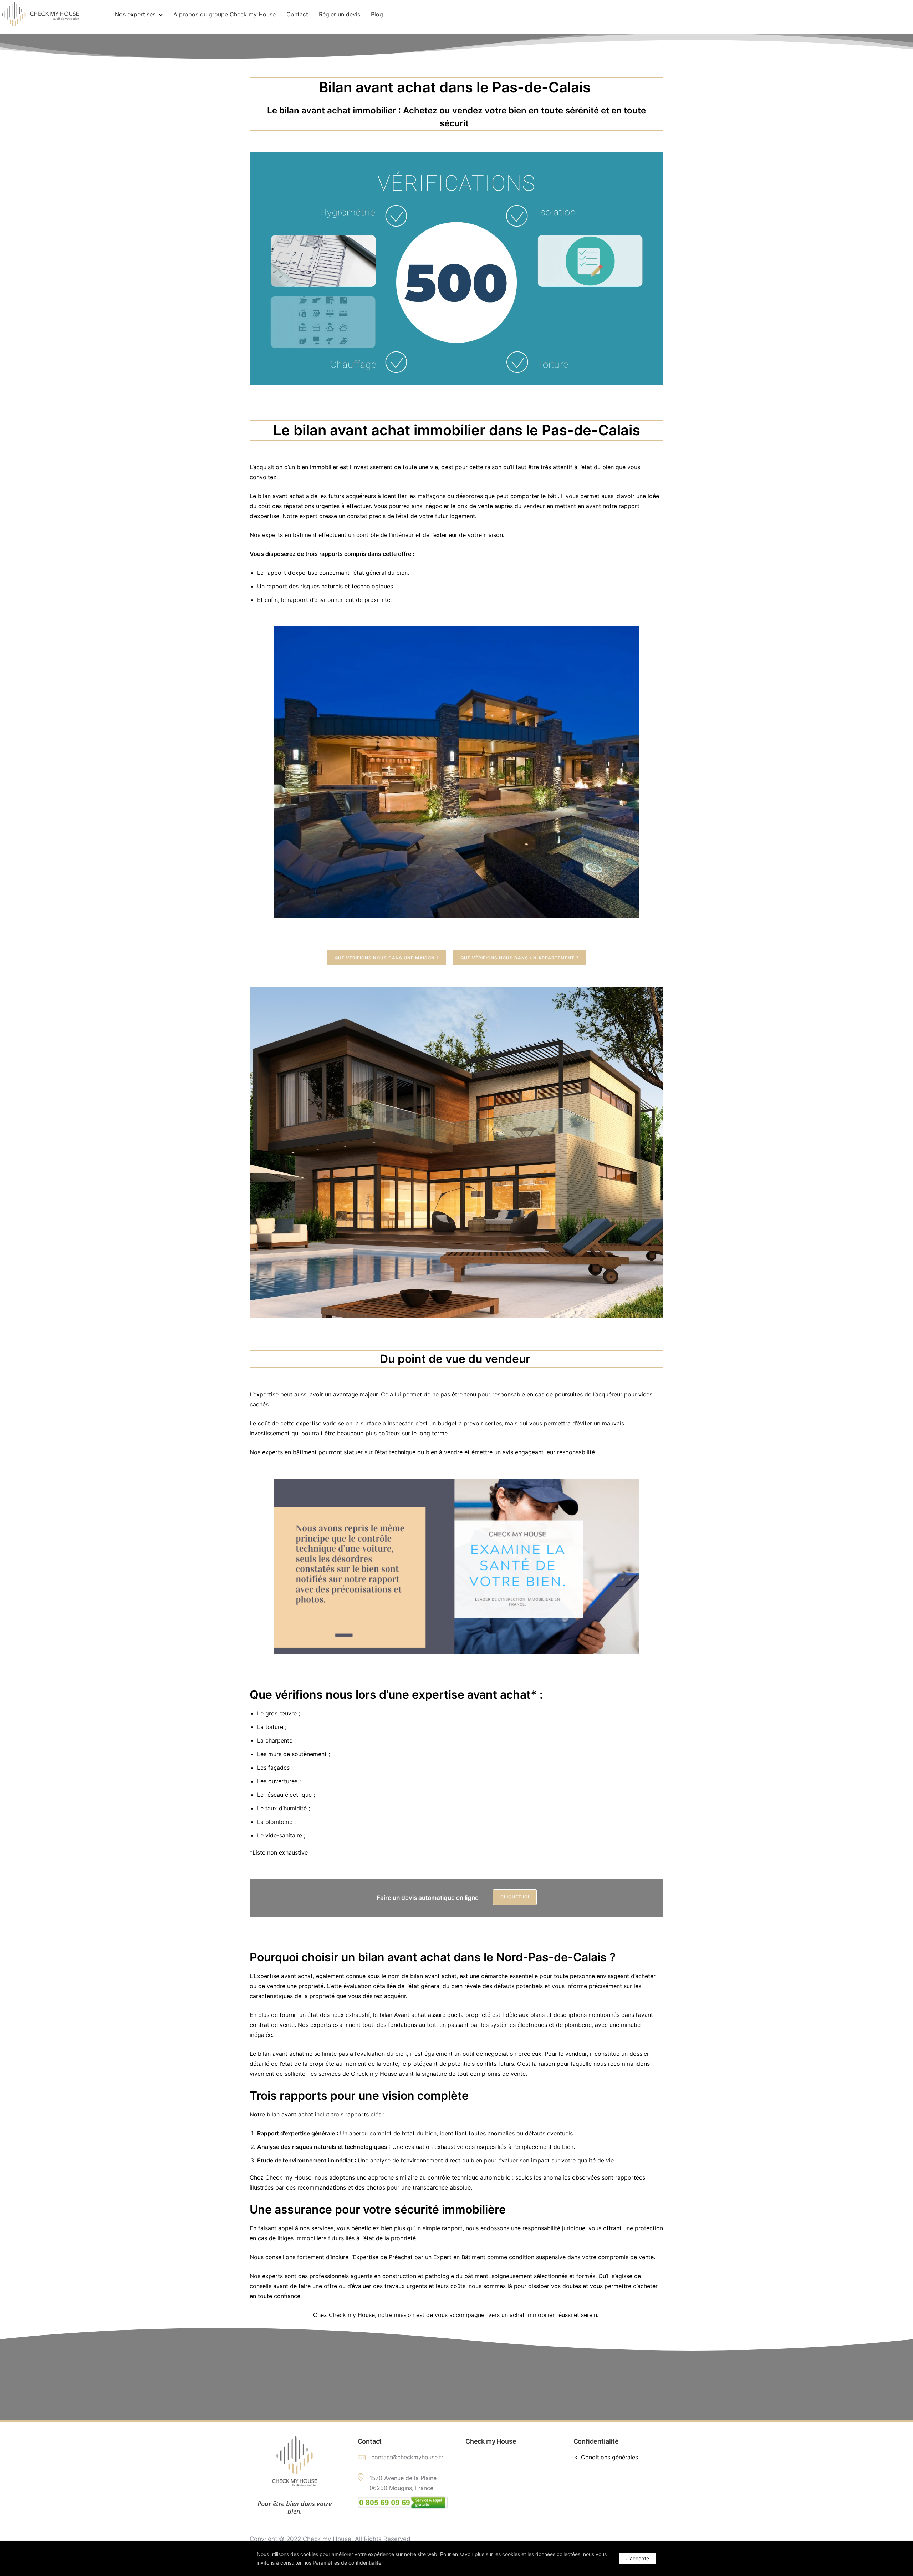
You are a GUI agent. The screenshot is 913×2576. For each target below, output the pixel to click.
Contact (297, 14)
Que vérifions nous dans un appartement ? (520, 958)
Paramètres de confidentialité (347, 2563)
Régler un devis (340, 14)
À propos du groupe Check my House (225, 14)
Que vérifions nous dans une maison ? (387, 958)
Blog (377, 14)
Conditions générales (609, 2457)
